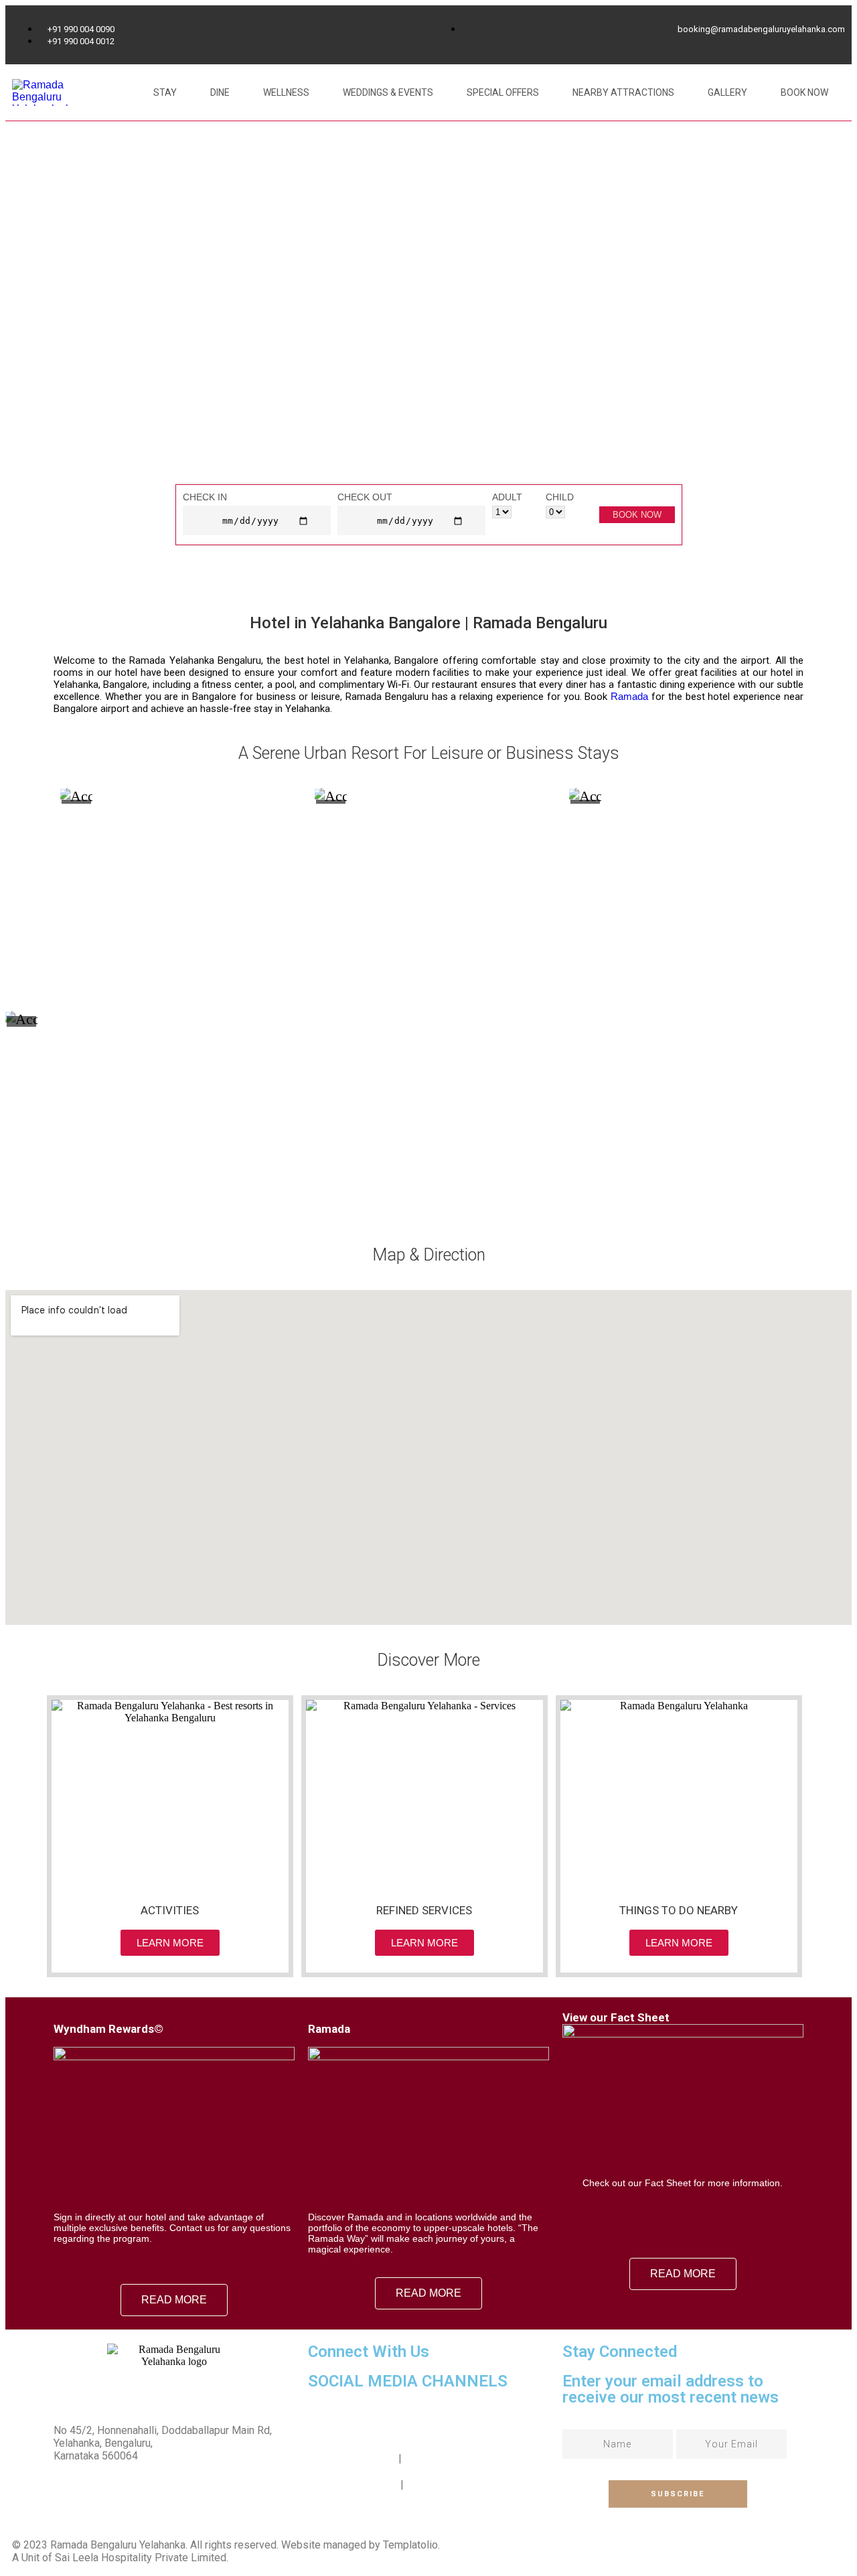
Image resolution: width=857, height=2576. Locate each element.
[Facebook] (325, 2419)
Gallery (727, 92)
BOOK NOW (637, 515)
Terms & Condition (352, 2458)
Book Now (804, 92)
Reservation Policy (353, 2485)
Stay (165, 92)
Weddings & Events (388, 92)
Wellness (286, 92)
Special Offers (503, 92)
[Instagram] (361, 2419)
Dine (220, 92)
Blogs (420, 2485)
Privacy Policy (437, 2458)
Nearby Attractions (623, 92)
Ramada (629, 696)
